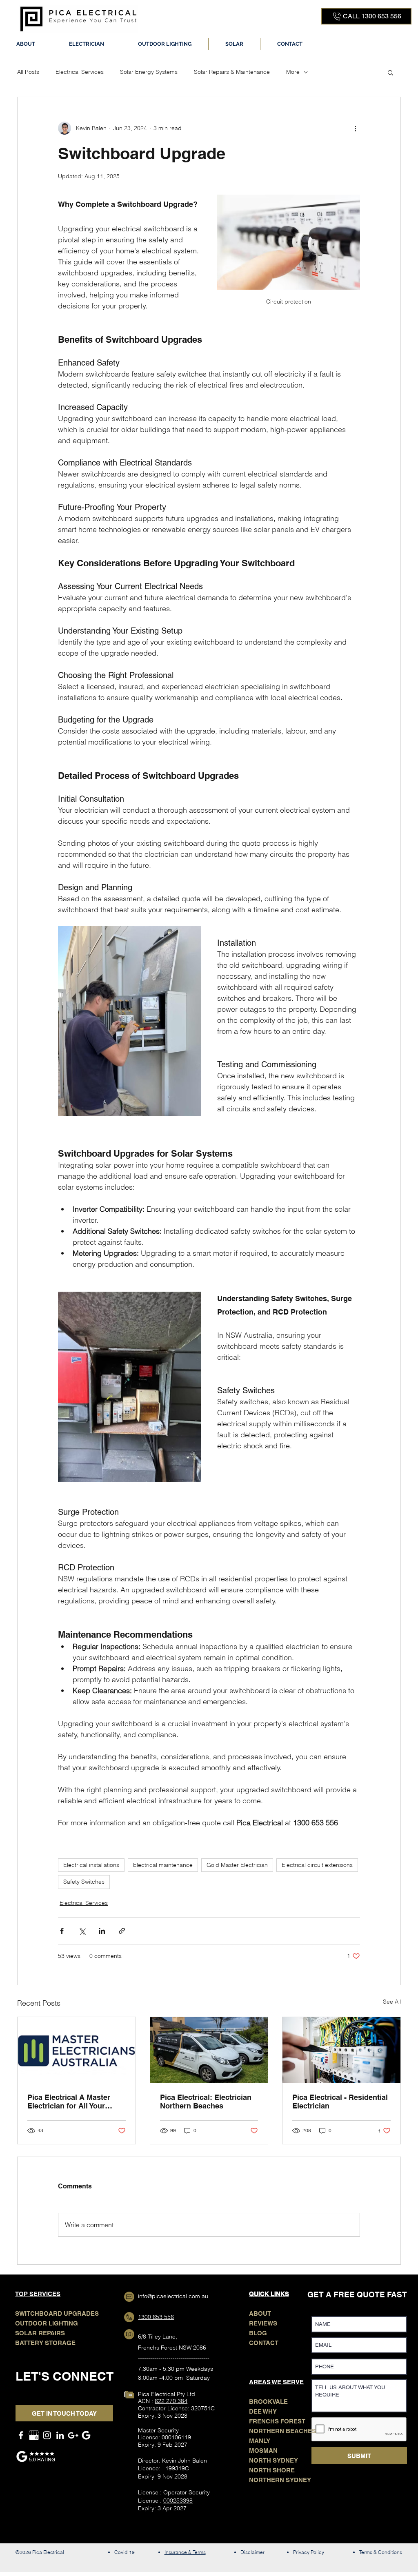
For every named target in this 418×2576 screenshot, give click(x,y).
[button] (87, 44)
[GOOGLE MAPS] (73, 2435)
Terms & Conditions (381, 2552)
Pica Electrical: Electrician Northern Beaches (206, 2102)
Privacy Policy (309, 2552)
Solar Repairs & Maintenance (232, 72)
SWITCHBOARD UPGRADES (57, 2313)
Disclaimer (252, 2552)
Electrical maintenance (163, 1865)
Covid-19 (125, 2552)
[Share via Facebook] (62, 1931)
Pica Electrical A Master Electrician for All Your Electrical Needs (69, 2102)
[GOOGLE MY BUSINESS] (34, 2435)
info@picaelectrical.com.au (173, 2296)
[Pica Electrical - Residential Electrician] (341, 2050)
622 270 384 (171, 2401)
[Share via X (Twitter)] (82, 1931)
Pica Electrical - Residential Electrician (340, 2102)
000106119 (176, 2437)
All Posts (28, 72)
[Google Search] (86, 2435)
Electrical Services (80, 72)
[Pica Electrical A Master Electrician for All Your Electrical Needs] (77, 2050)
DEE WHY (263, 2411)
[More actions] (355, 128)
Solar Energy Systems (149, 72)
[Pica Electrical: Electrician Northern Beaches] (209, 2050)
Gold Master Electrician (237, 1865)
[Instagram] (47, 2435)
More (293, 72)
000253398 (178, 2501)
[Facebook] (21, 2435)
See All (392, 2002)
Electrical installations (91, 1865)
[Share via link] (122, 1931)
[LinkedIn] (60, 2435)
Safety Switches (84, 1882)
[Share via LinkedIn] (102, 1931)
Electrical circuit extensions (317, 1865)
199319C (177, 2468)
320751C (204, 2408)
